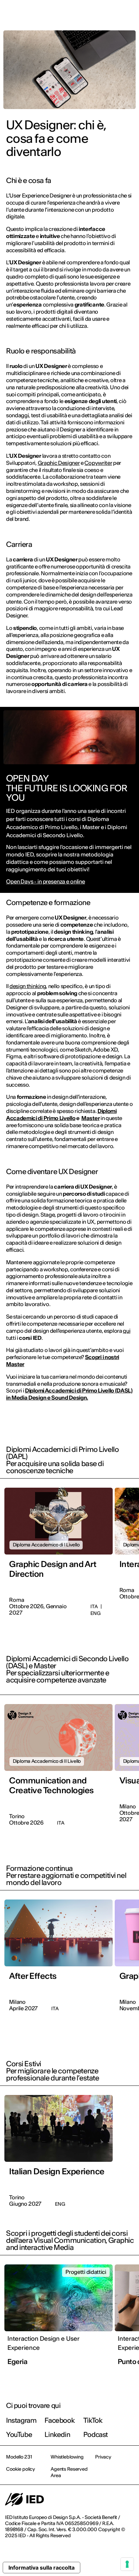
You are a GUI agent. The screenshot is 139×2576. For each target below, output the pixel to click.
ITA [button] (77, 14)
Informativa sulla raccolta (41, 2568)
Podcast (96, 2434)
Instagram (21, 2420)
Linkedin (57, 2434)
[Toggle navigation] (129, 14)
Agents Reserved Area (69, 2472)
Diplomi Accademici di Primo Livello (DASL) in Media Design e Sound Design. (69, 1394)
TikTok (93, 2420)
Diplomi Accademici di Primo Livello (61, 1114)
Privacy (103, 2457)
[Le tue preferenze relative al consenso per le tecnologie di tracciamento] (127, 2564)
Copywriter (98, 463)
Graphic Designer (59, 463)
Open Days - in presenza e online (46, 882)
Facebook (60, 2420)
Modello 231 (19, 2457)
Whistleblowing (67, 2457)
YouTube (19, 2434)
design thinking (28, 986)
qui (127, 1331)
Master (90, 1118)
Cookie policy (21, 2469)
